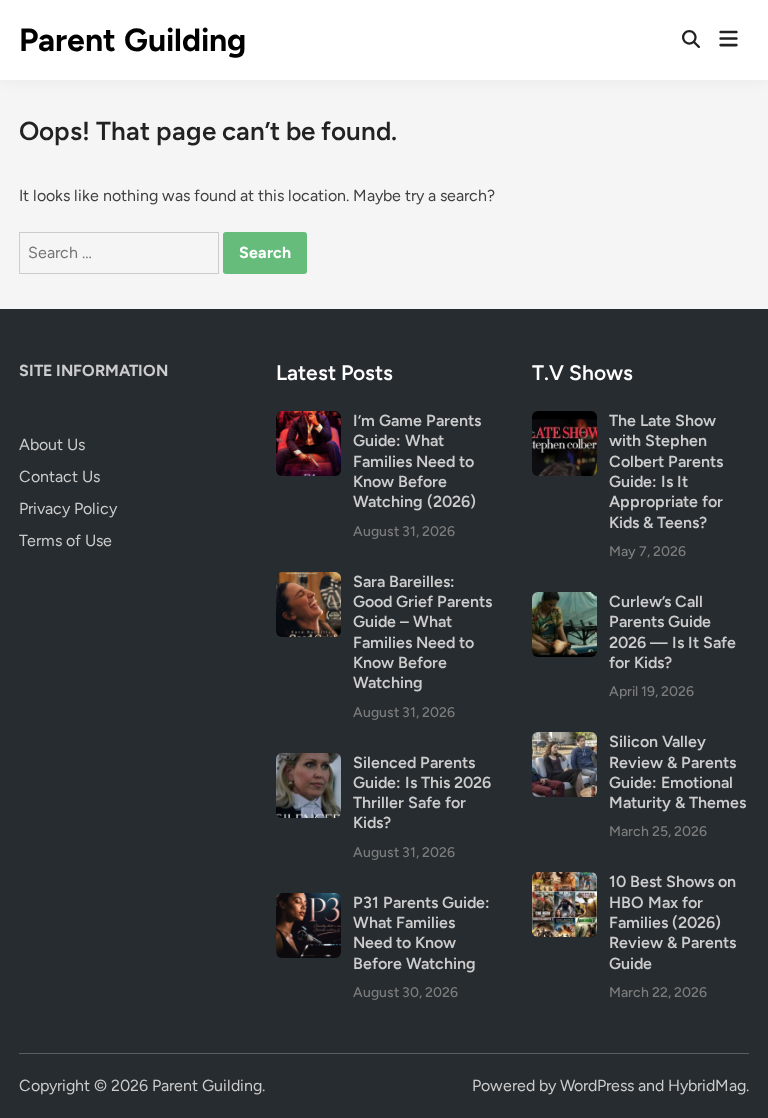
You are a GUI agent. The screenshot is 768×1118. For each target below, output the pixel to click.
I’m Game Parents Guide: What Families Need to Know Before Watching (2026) (417, 461)
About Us (52, 444)
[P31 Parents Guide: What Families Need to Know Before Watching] (308, 904)
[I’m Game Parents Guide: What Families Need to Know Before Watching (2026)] (308, 422)
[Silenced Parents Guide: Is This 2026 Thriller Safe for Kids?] (308, 764)
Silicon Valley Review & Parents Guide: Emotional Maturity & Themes (677, 772)
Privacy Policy (68, 508)
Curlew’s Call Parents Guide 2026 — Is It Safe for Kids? (672, 632)
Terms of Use (65, 540)
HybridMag (707, 1085)
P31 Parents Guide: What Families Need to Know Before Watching (421, 933)
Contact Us (59, 476)
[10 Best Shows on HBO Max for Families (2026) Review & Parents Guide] (564, 883)
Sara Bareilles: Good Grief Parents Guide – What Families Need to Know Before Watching (422, 632)
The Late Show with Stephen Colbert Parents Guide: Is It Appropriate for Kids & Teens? (666, 471)
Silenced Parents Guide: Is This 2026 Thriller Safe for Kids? (422, 793)
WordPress (597, 1085)
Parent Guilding (132, 40)
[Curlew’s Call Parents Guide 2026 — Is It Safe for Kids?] (564, 603)
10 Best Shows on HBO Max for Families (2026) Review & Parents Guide (672, 922)
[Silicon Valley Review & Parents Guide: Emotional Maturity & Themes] (564, 743)
